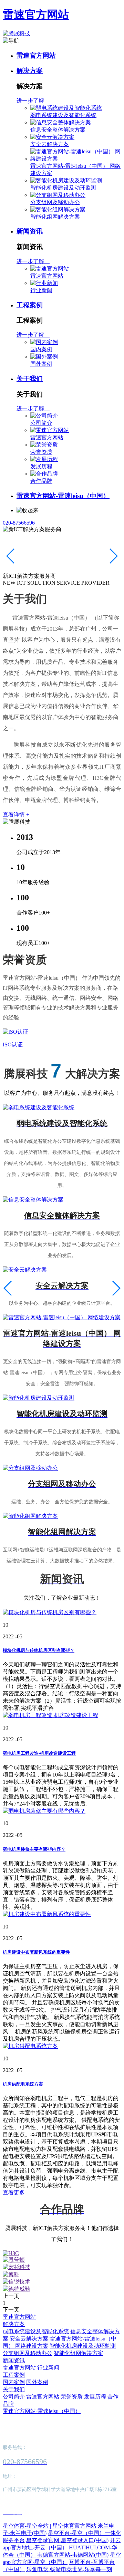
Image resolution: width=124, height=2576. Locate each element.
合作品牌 (41, 481)
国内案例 (41, 349)
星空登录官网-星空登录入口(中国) (67, 2540)
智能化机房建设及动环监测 (63, 188)
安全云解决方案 (50, 144)
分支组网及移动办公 (55, 202)
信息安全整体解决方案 (58, 130)
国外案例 (41, 364)
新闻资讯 (30, 231)
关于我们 (30, 379)
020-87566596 (19, 523)
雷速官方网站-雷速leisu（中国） (63, 496)
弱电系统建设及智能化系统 (63, 115)
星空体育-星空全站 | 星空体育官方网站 (50, 2526)
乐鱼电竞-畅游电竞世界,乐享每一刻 (69, 2569)
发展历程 (41, 466)
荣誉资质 (41, 452)
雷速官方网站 (36, 15)
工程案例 (30, 305)
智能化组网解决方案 (55, 217)
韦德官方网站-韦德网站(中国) (73, 2555)
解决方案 (30, 71)
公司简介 (41, 423)
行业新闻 (41, 290)
